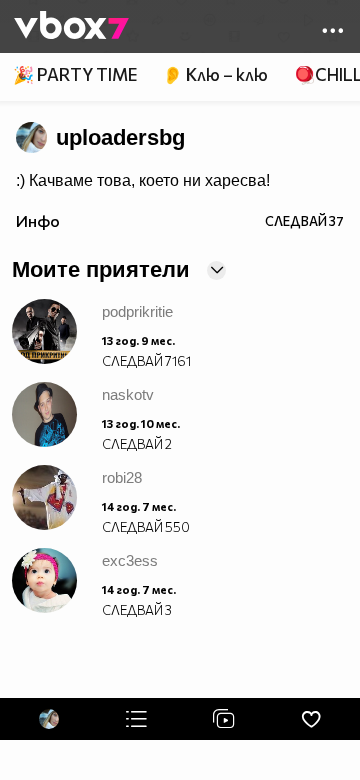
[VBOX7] (71, 27)
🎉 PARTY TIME (75, 74)
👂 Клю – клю (215, 74)
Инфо (38, 220)
